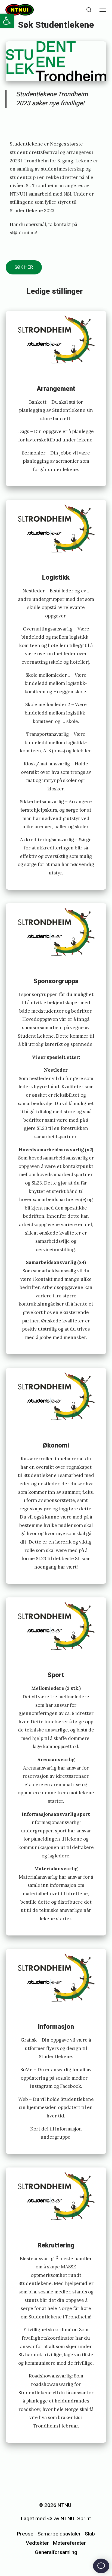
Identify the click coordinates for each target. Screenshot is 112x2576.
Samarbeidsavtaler (59, 2534)
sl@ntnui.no (23, 233)
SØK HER (24, 267)
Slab (90, 2534)
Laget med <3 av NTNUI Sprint (56, 2519)
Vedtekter (37, 2543)
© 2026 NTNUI (56, 2505)
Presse (25, 2534)
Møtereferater (69, 2543)
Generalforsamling (56, 2552)
